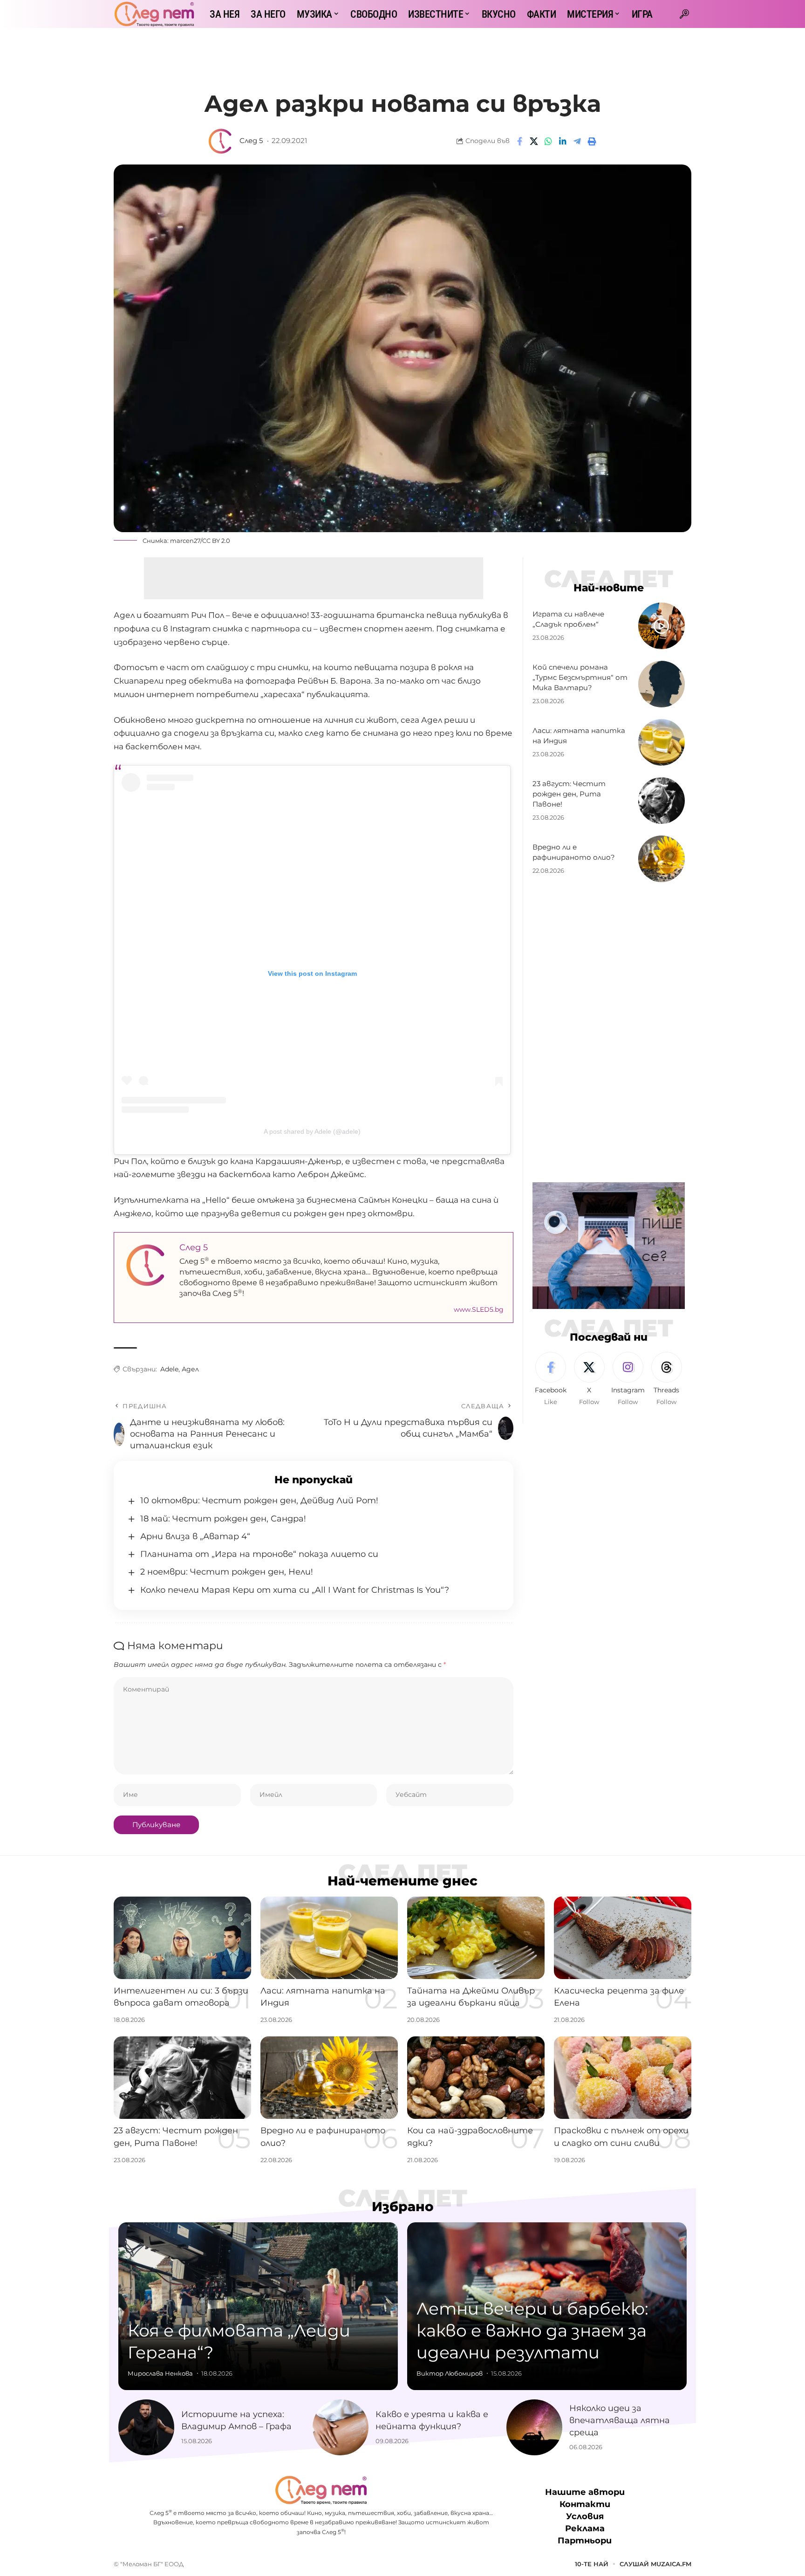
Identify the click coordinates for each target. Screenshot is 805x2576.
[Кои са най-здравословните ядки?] (476, 2078)
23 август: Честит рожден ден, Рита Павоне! (569, 794)
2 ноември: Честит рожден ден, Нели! (227, 1572)
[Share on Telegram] (577, 141)
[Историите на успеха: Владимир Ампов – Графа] (146, 2427)
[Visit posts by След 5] (221, 141)
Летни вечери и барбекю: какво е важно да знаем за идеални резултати (532, 2330)
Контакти (585, 2504)
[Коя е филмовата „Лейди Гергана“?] (258, 2306)
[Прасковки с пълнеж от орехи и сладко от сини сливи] (623, 2078)
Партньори (585, 2541)
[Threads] (667, 1379)
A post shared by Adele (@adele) (312, 1131)
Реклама (585, 2528)
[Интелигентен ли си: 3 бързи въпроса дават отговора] (182, 1938)
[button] (684, 14)
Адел (190, 1369)
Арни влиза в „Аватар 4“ (195, 1536)
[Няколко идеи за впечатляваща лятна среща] (534, 2427)
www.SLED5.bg (479, 1309)
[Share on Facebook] (519, 141)
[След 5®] (154, 14)
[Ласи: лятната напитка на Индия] (662, 742)
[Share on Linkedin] (563, 141)
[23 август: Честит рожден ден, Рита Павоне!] (662, 801)
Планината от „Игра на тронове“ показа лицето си (259, 1554)
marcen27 (185, 541)
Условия (585, 2516)
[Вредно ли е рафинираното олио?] (662, 859)
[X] (589, 1379)
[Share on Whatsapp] (548, 141)
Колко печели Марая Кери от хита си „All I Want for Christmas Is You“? (295, 1590)
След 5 (251, 141)
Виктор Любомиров (450, 2373)
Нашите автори (585, 2492)
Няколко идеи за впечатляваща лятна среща (620, 2420)
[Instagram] (628, 1379)
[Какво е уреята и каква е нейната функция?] (341, 2427)
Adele (169, 1369)
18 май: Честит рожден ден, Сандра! (223, 1519)
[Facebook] (551, 1379)
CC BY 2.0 (216, 541)
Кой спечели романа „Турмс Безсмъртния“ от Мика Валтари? (580, 677)
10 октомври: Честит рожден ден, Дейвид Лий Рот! (259, 1500)
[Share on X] (534, 141)
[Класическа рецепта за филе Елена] (623, 1938)
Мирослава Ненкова (160, 2373)
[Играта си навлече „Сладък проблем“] (662, 626)
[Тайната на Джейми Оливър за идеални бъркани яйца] (476, 1938)
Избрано (403, 2206)
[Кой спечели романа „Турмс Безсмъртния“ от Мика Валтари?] (662, 684)
